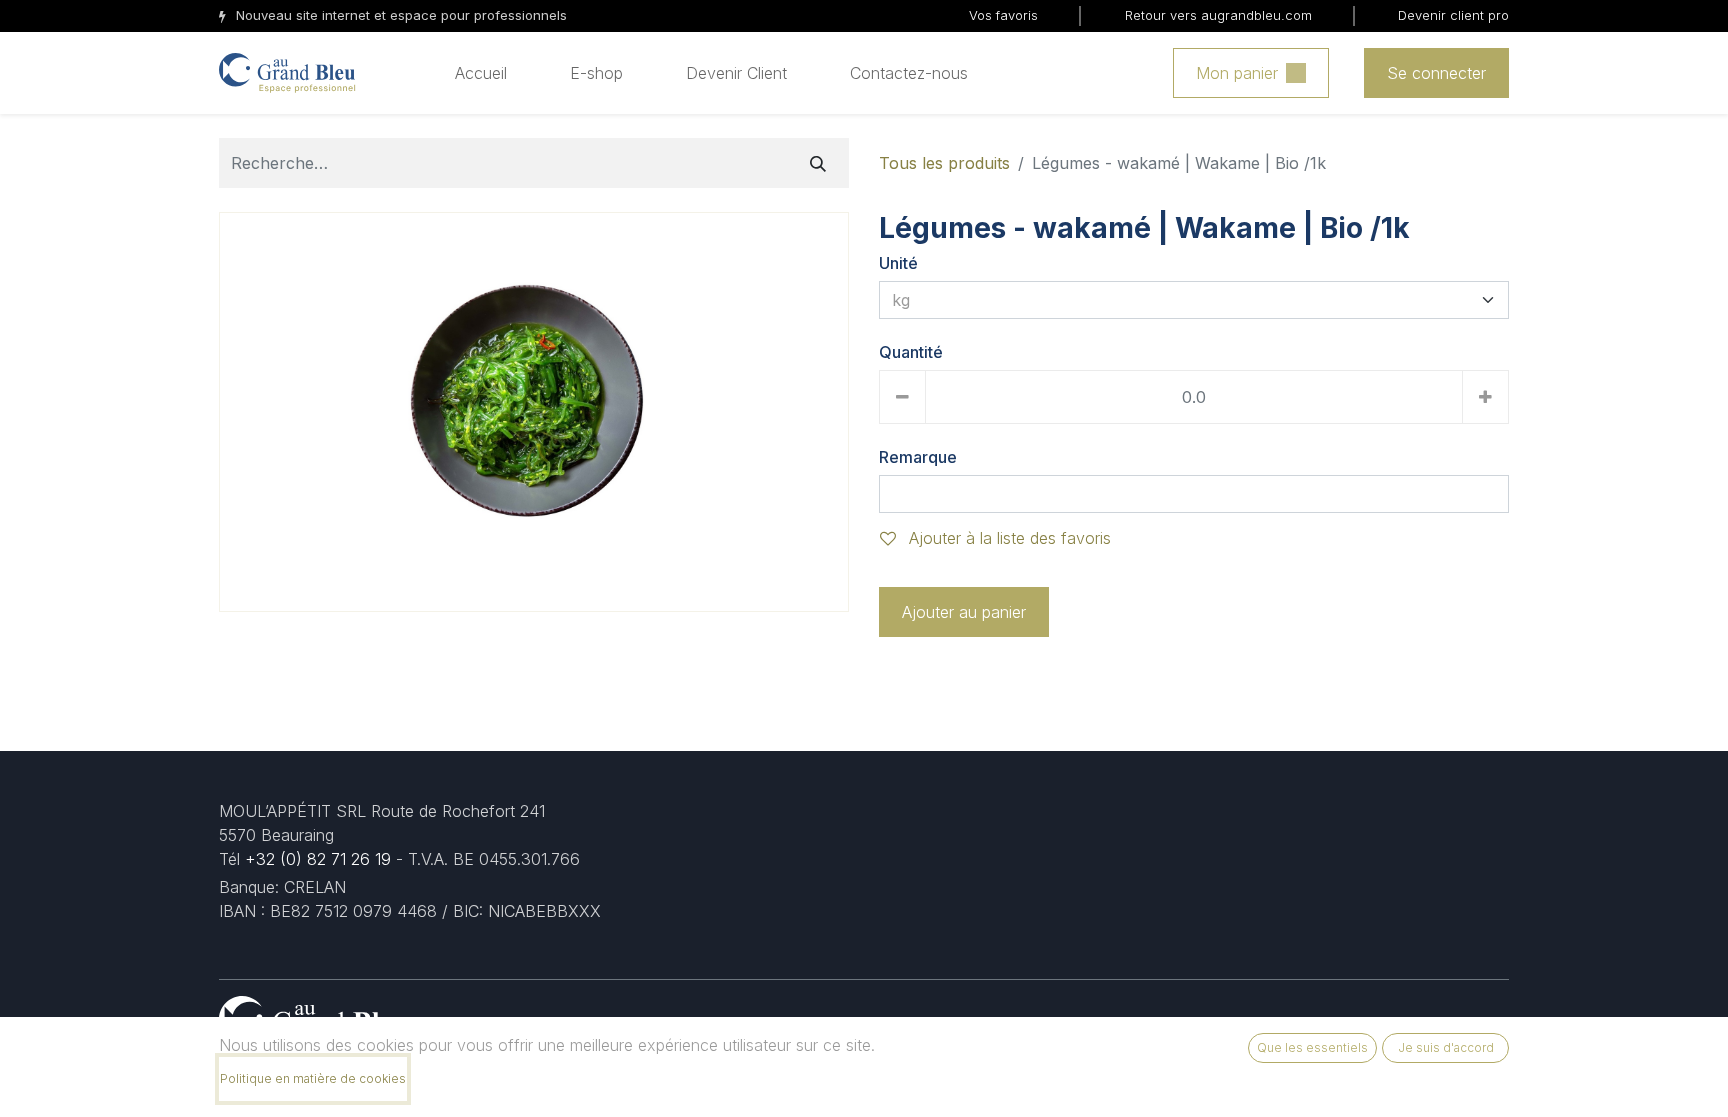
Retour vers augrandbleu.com (1218, 15)
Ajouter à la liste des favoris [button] (1007, 538)
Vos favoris (1003, 15)
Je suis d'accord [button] (1446, 1047)
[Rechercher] (818, 163)
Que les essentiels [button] (1312, 1047)
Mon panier (1237, 73)
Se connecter (1436, 73)
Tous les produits (944, 163)
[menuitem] (481, 73)
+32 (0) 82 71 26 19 (318, 859)
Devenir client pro (1453, 15)
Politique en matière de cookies (313, 1078)
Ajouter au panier (964, 612)
